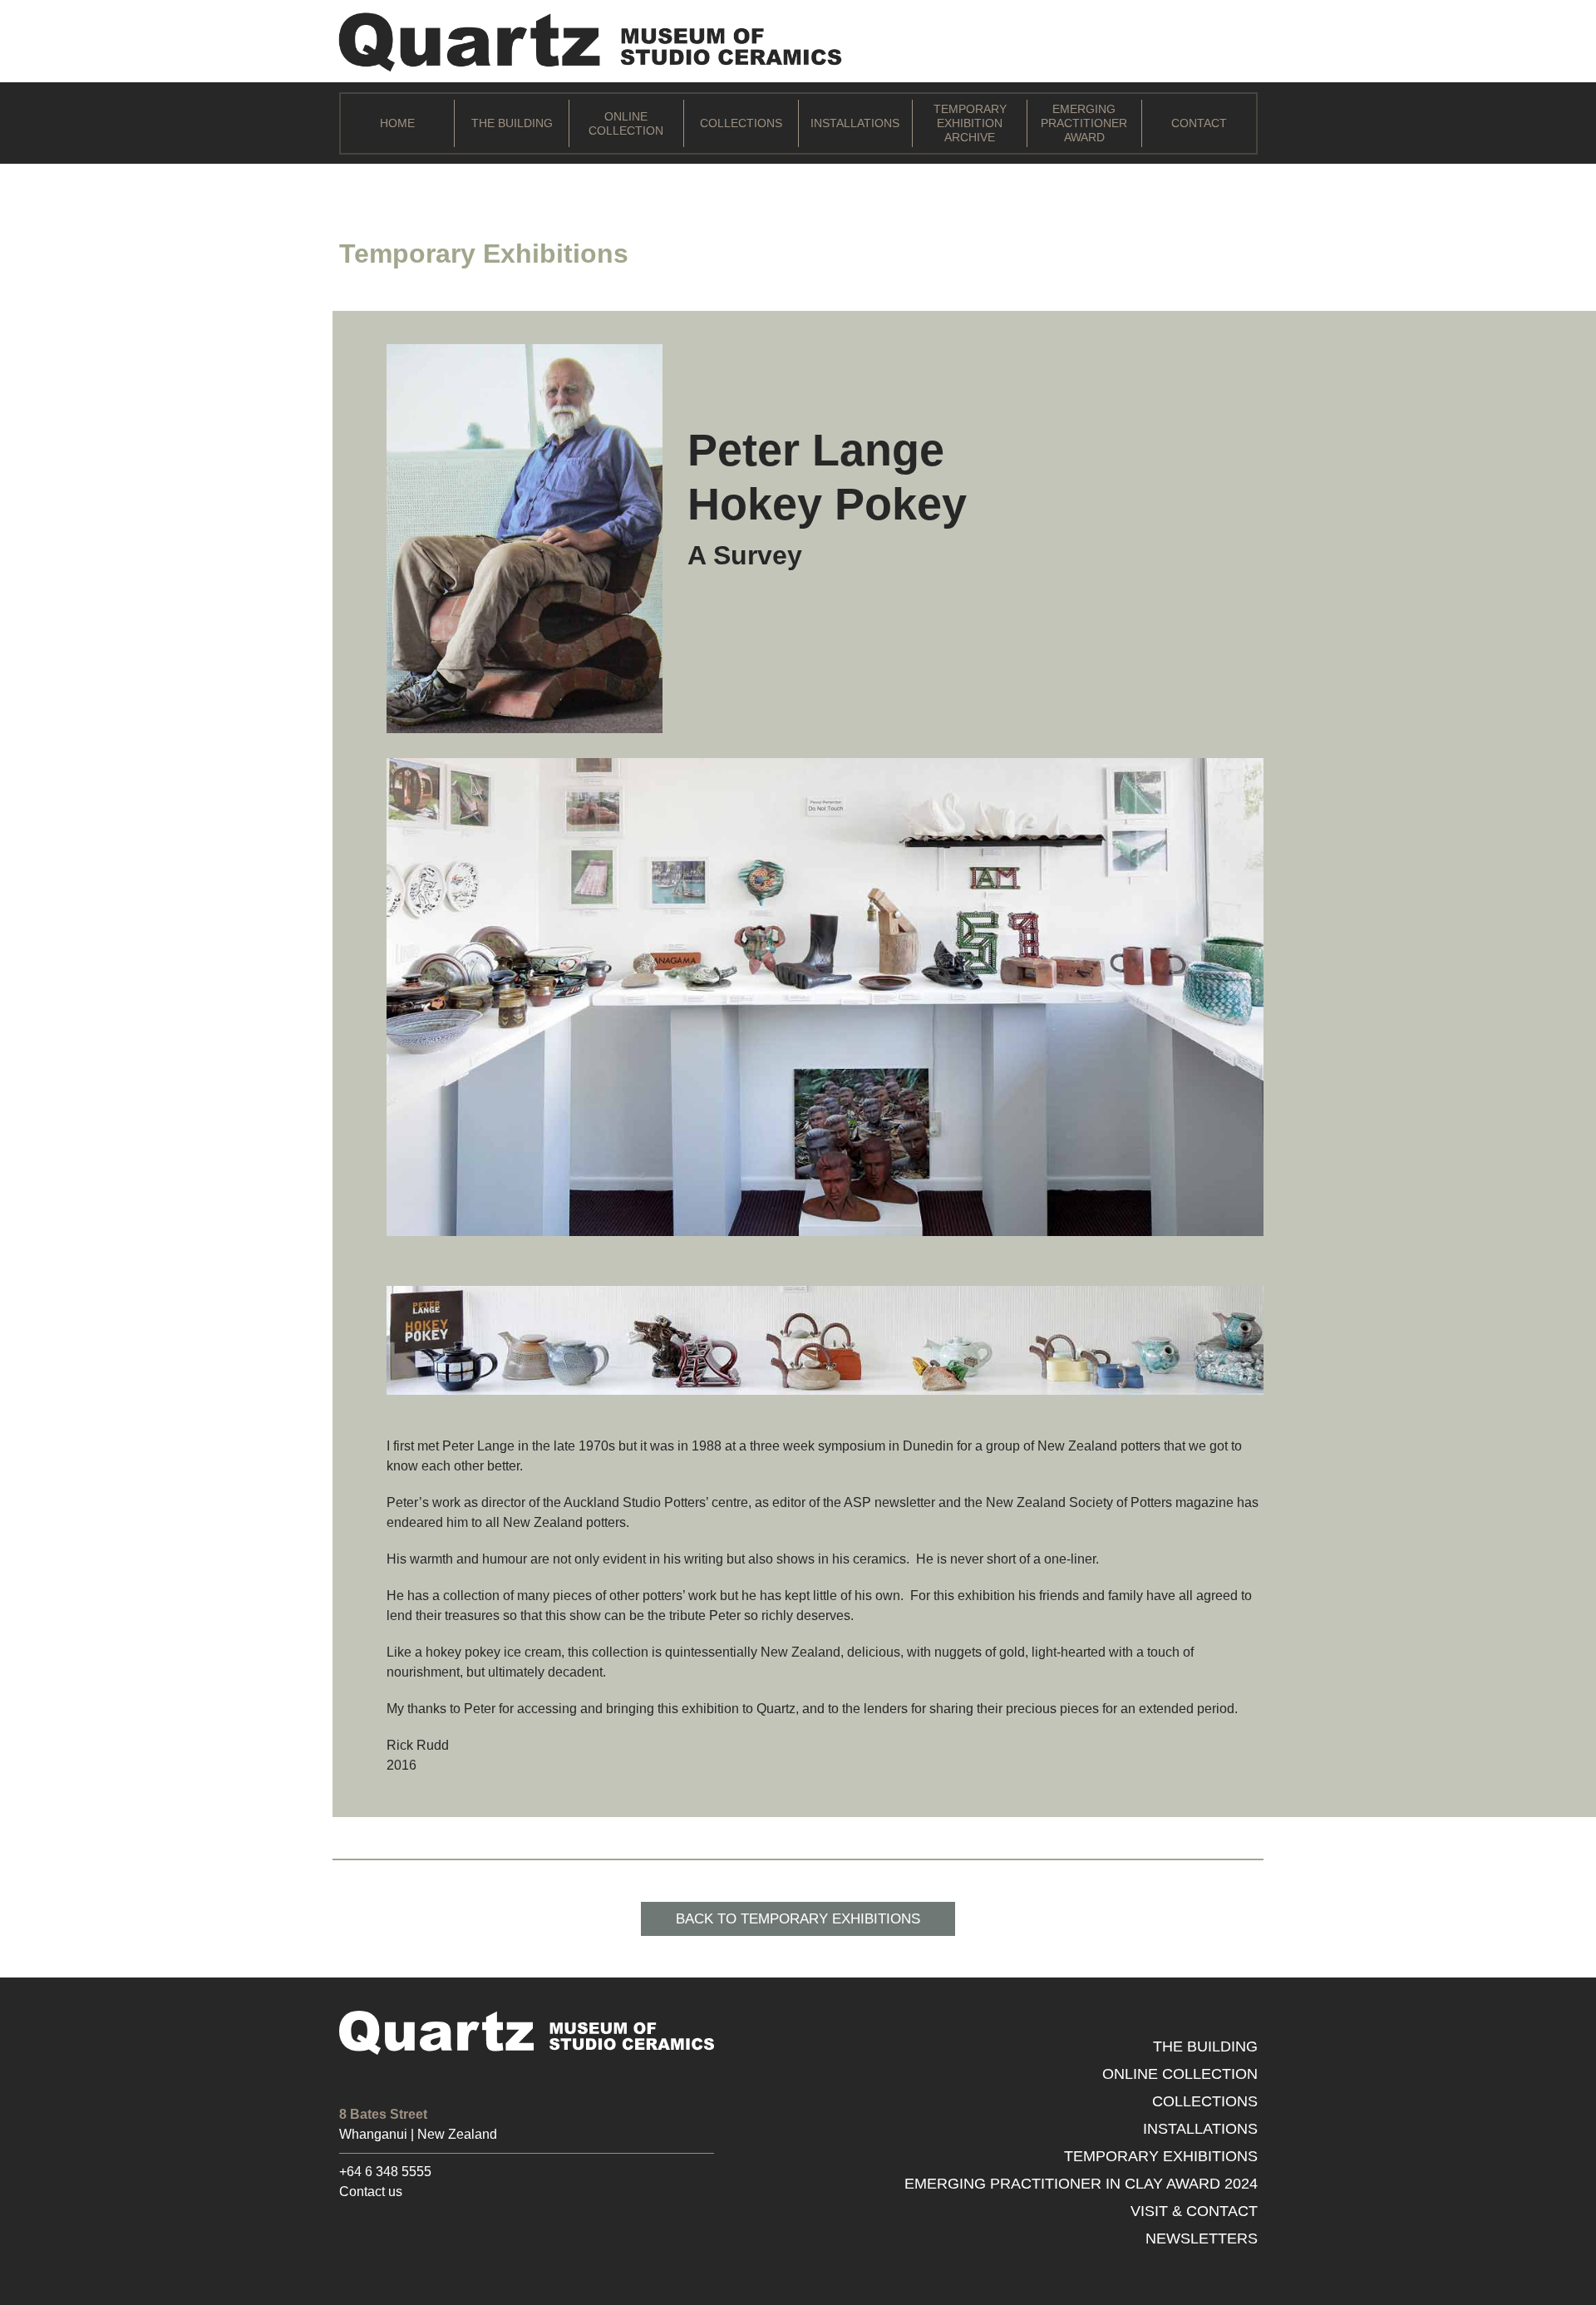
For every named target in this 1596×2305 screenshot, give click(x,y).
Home (397, 123)
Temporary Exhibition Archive (970, 123)
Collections (741, 123)
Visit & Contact (1194, 2211)
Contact (1199, 123)
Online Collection (626, 123)
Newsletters (1202, 2239)
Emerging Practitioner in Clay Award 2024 (1081, 2184)
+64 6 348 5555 (385, 2172)
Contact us (371, 2192)
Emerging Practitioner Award (1084, 123)
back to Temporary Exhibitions (798, 1919)
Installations (855, 123)
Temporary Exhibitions (1161, 2156)
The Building (512, 123)
